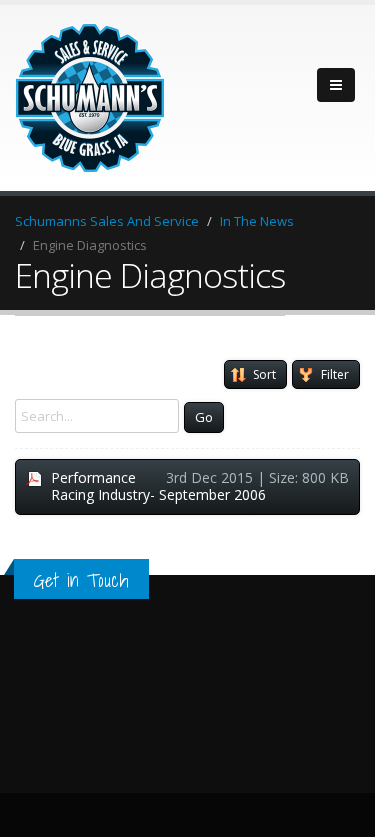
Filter (335, 374)
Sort (264, 374)
